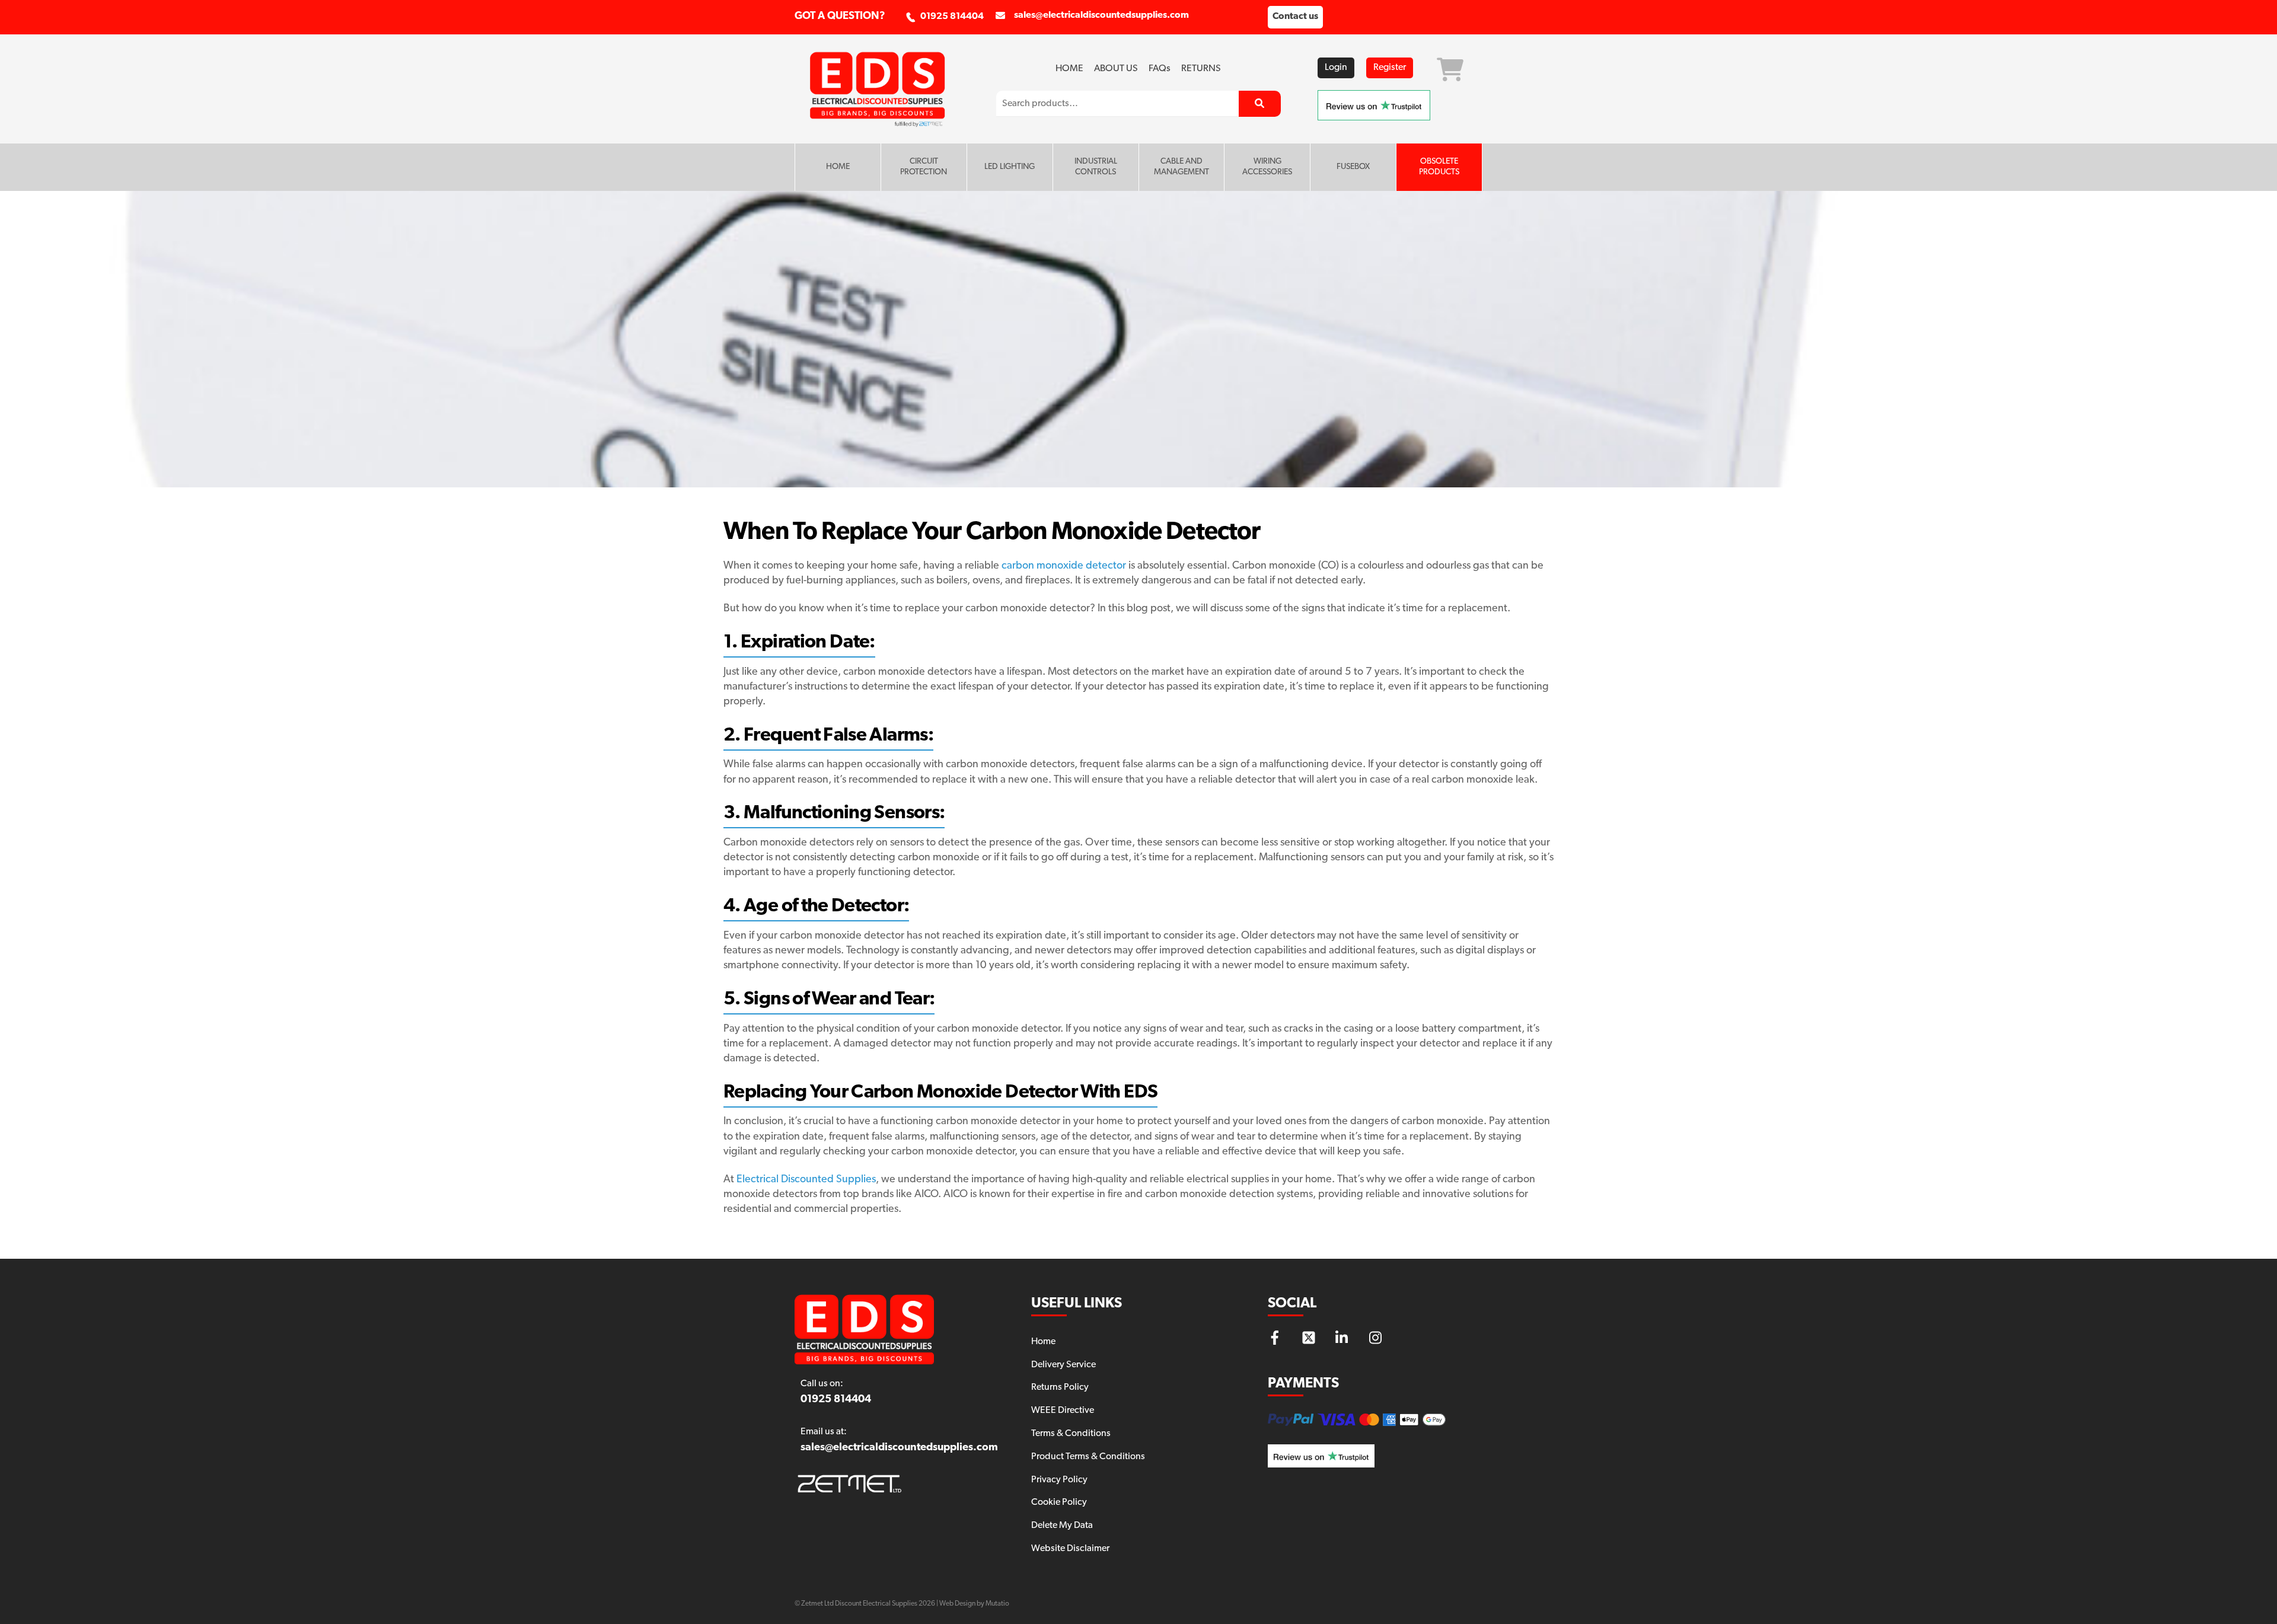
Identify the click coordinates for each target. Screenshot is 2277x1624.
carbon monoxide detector (1064, 566)
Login (1336, 68)
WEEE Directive (1063, 1411)
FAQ (1160, 69)
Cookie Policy (1059, 1502)
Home (1069, 69)
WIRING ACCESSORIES (1267, 167)
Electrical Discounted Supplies (806, 1180)
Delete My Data (1062, 1526)
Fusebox (1353, 167)
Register (1390, 68)
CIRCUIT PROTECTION (924, 167)
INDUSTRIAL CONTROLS (1096, 167)
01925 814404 (952, 17)
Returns (1201, 69)
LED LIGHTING (1010, 167)
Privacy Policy (1059, 1480)
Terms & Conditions (1071, 1434)
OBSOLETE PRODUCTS (1439, 167)
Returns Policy (1060, 1387)
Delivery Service (1063, 1365)
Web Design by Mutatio (974, 1604)
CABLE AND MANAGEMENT (1181, 167)
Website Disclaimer (1070, 1549)
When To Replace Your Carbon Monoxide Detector (992, 533)
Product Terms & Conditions (1088, 1457)
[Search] (1260, 104)
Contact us (1295, 17)
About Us (1116, 69)
